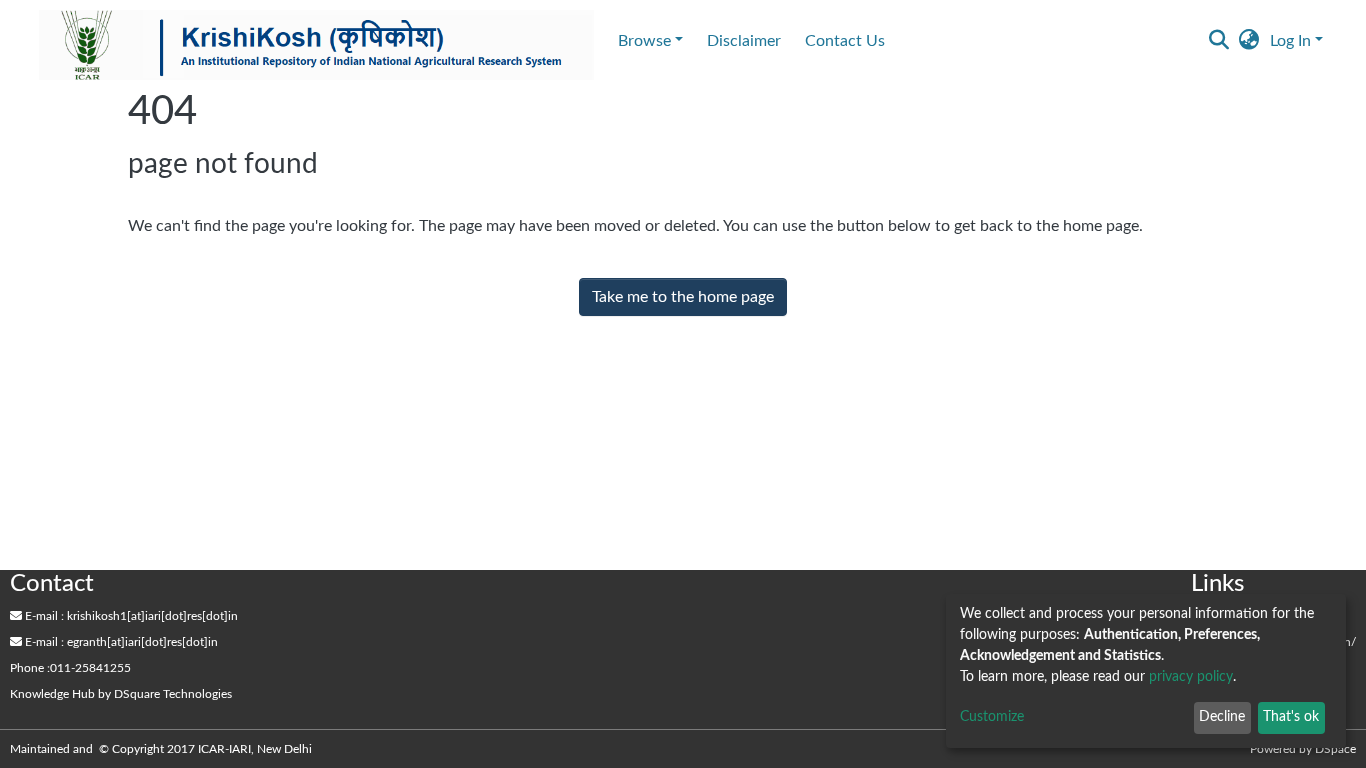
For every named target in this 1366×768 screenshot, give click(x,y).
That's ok (1291, 717)
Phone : (30, 668)
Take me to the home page (683, 297)
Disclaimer (744, 41)
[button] (1249, 41)
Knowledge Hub (52, 694)
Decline (1222, 717)
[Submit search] (1219, 41)
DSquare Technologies (173, 694)
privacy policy (1191, 677)
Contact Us (845, 41)
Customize (992, 717)
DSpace (1335, 749)
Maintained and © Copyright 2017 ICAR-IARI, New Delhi (162, 749)
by (121, 694)
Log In (1290, 41)
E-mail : (43, 616)
